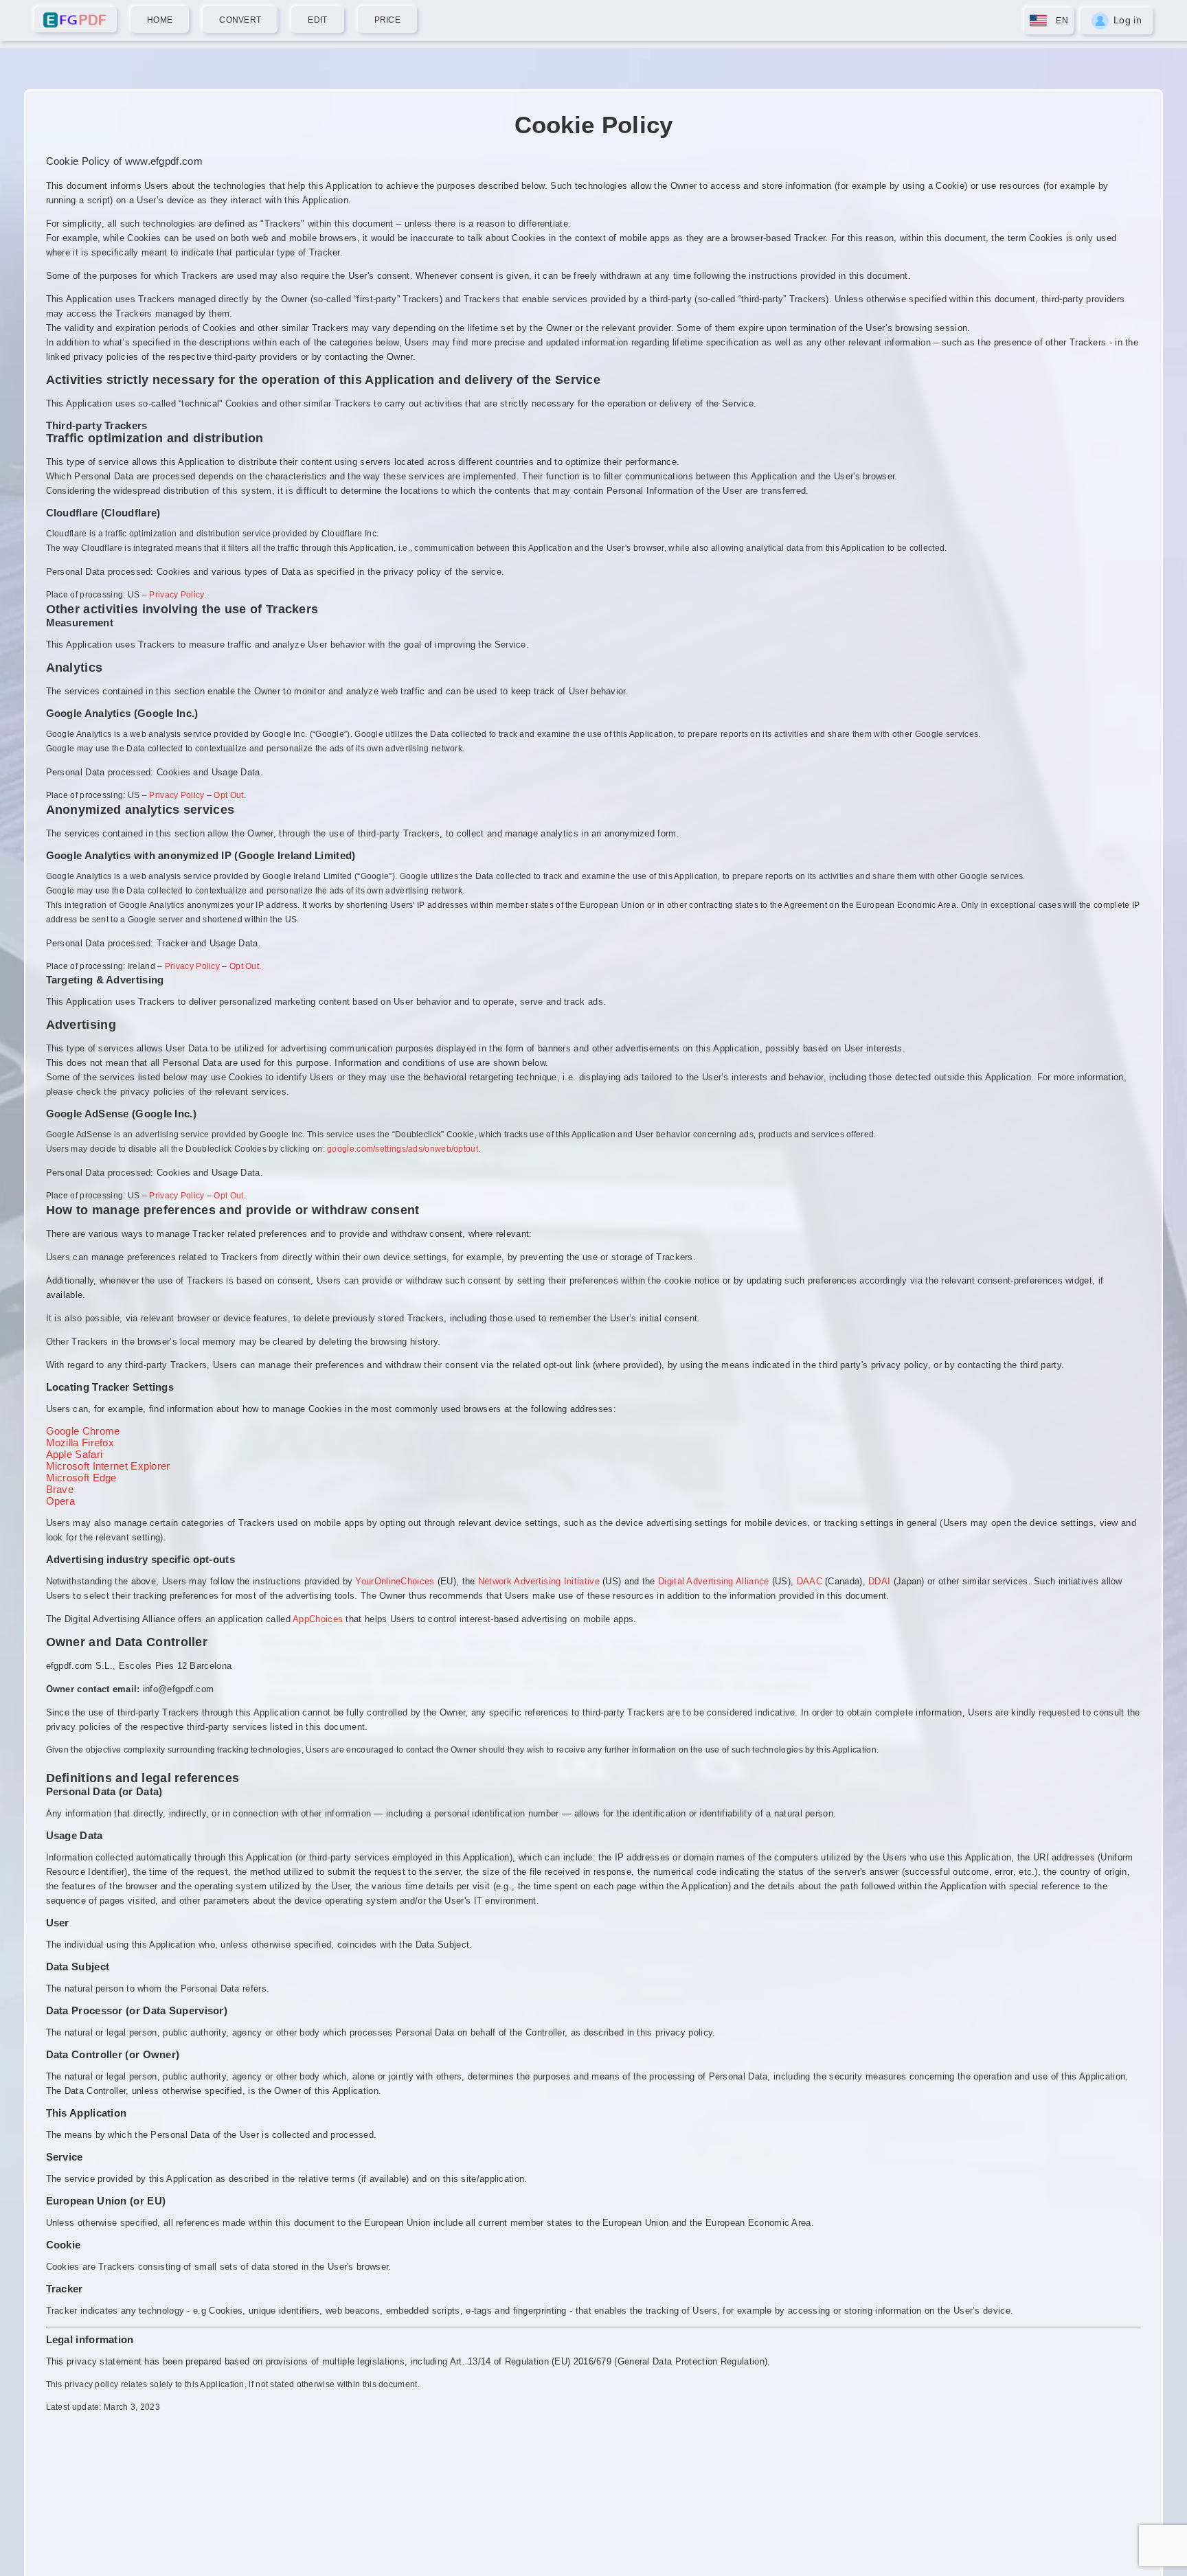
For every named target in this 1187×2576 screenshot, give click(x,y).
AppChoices (318, 1619)
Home (160, 20)
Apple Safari (75, 1454)
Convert (240, 20)
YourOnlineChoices (395, 1581)
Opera (61, 1501)
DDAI (879, 1581)
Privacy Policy (176, 595)
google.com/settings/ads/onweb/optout (403, 1149)
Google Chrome (83, 1431)
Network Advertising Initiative (539, 1581)
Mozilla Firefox (80, 1443)
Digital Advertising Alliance (713, 1581)
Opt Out (228, 795)
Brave (60, 1489)
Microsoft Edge (81, 1478)
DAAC (810, 1581)
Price (388, 20)
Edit (317, 20)
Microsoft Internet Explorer (108, 1466)
